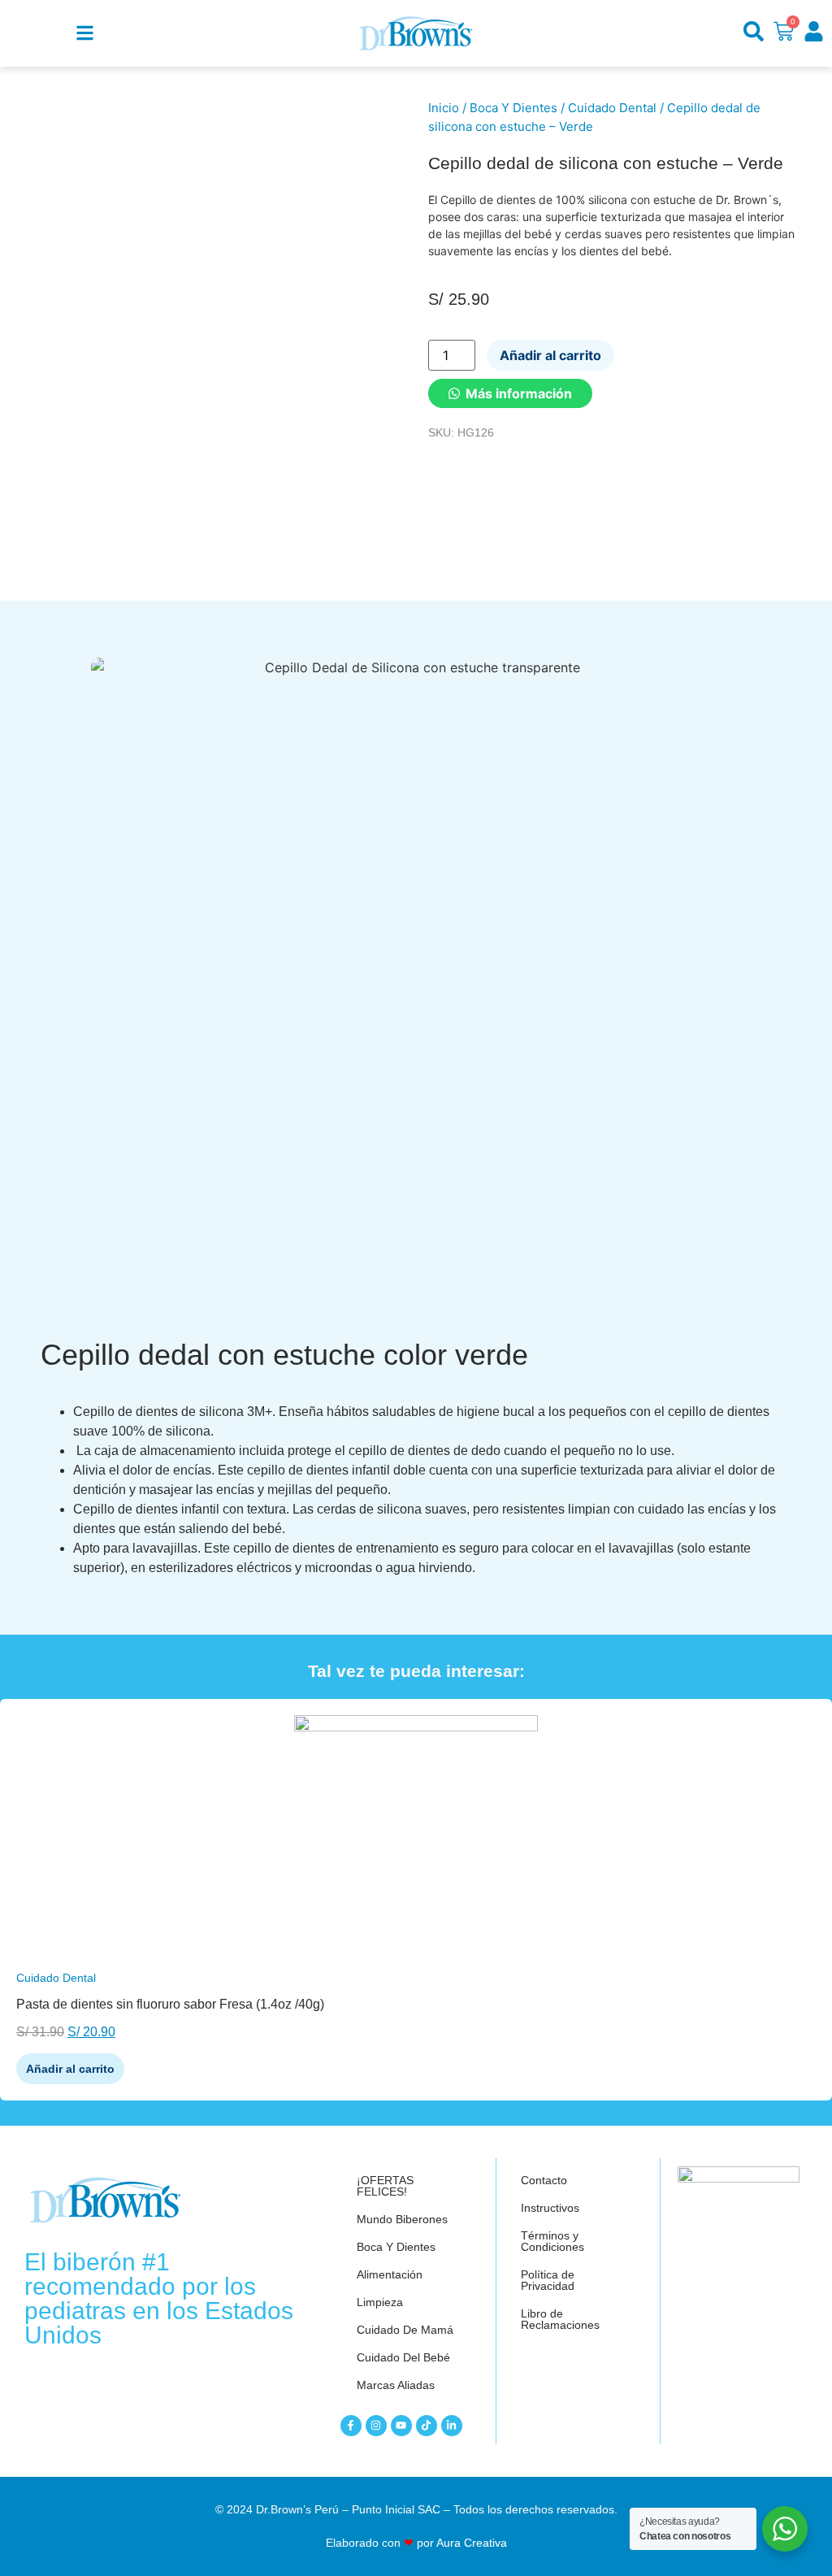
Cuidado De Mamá (405, 2330)
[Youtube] (401, 2426)
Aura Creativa (472, 2543)
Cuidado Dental (612, 108)
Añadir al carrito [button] (70, 2069)
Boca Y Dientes (513, 108)
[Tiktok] (427, 2426)
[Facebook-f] (351, 2426)
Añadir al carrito (550, 355)
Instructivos (550, 2208)
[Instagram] (376, 2426)
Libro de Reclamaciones (560, 2319)
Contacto (544, 2180)
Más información (519, 393)
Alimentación (390, 2274)
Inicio (444, 108)
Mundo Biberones (402, 2219)
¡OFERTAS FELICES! (385, 2186)
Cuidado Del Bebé (403, 2357)
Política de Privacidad (548, 2280)
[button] (510, 393)
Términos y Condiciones (552, 2241)
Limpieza (380, 2302)
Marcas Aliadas (396, 2385)
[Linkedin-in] (452, 2426)
